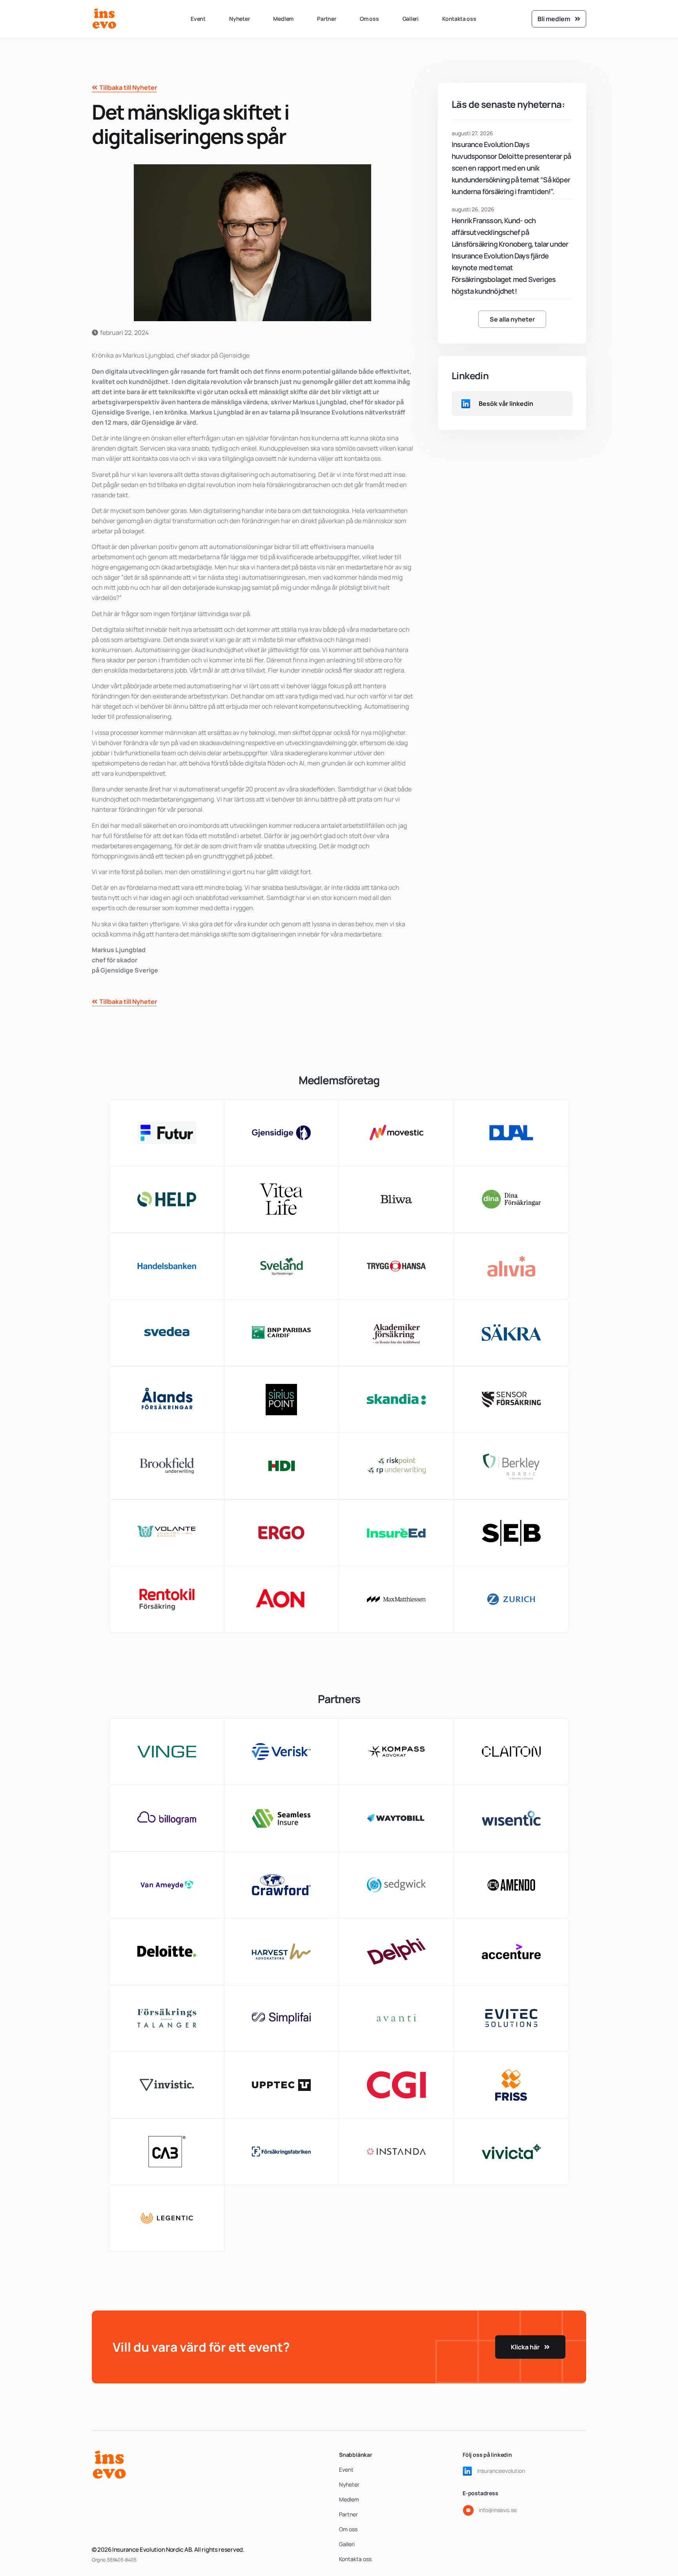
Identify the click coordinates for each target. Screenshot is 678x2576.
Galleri (411, 19)
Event (198, 19)
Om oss (369, 19)
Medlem (283, 19)
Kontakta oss (459, 19)
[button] (512, 319)
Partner (327, 19)
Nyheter (240, 19)
